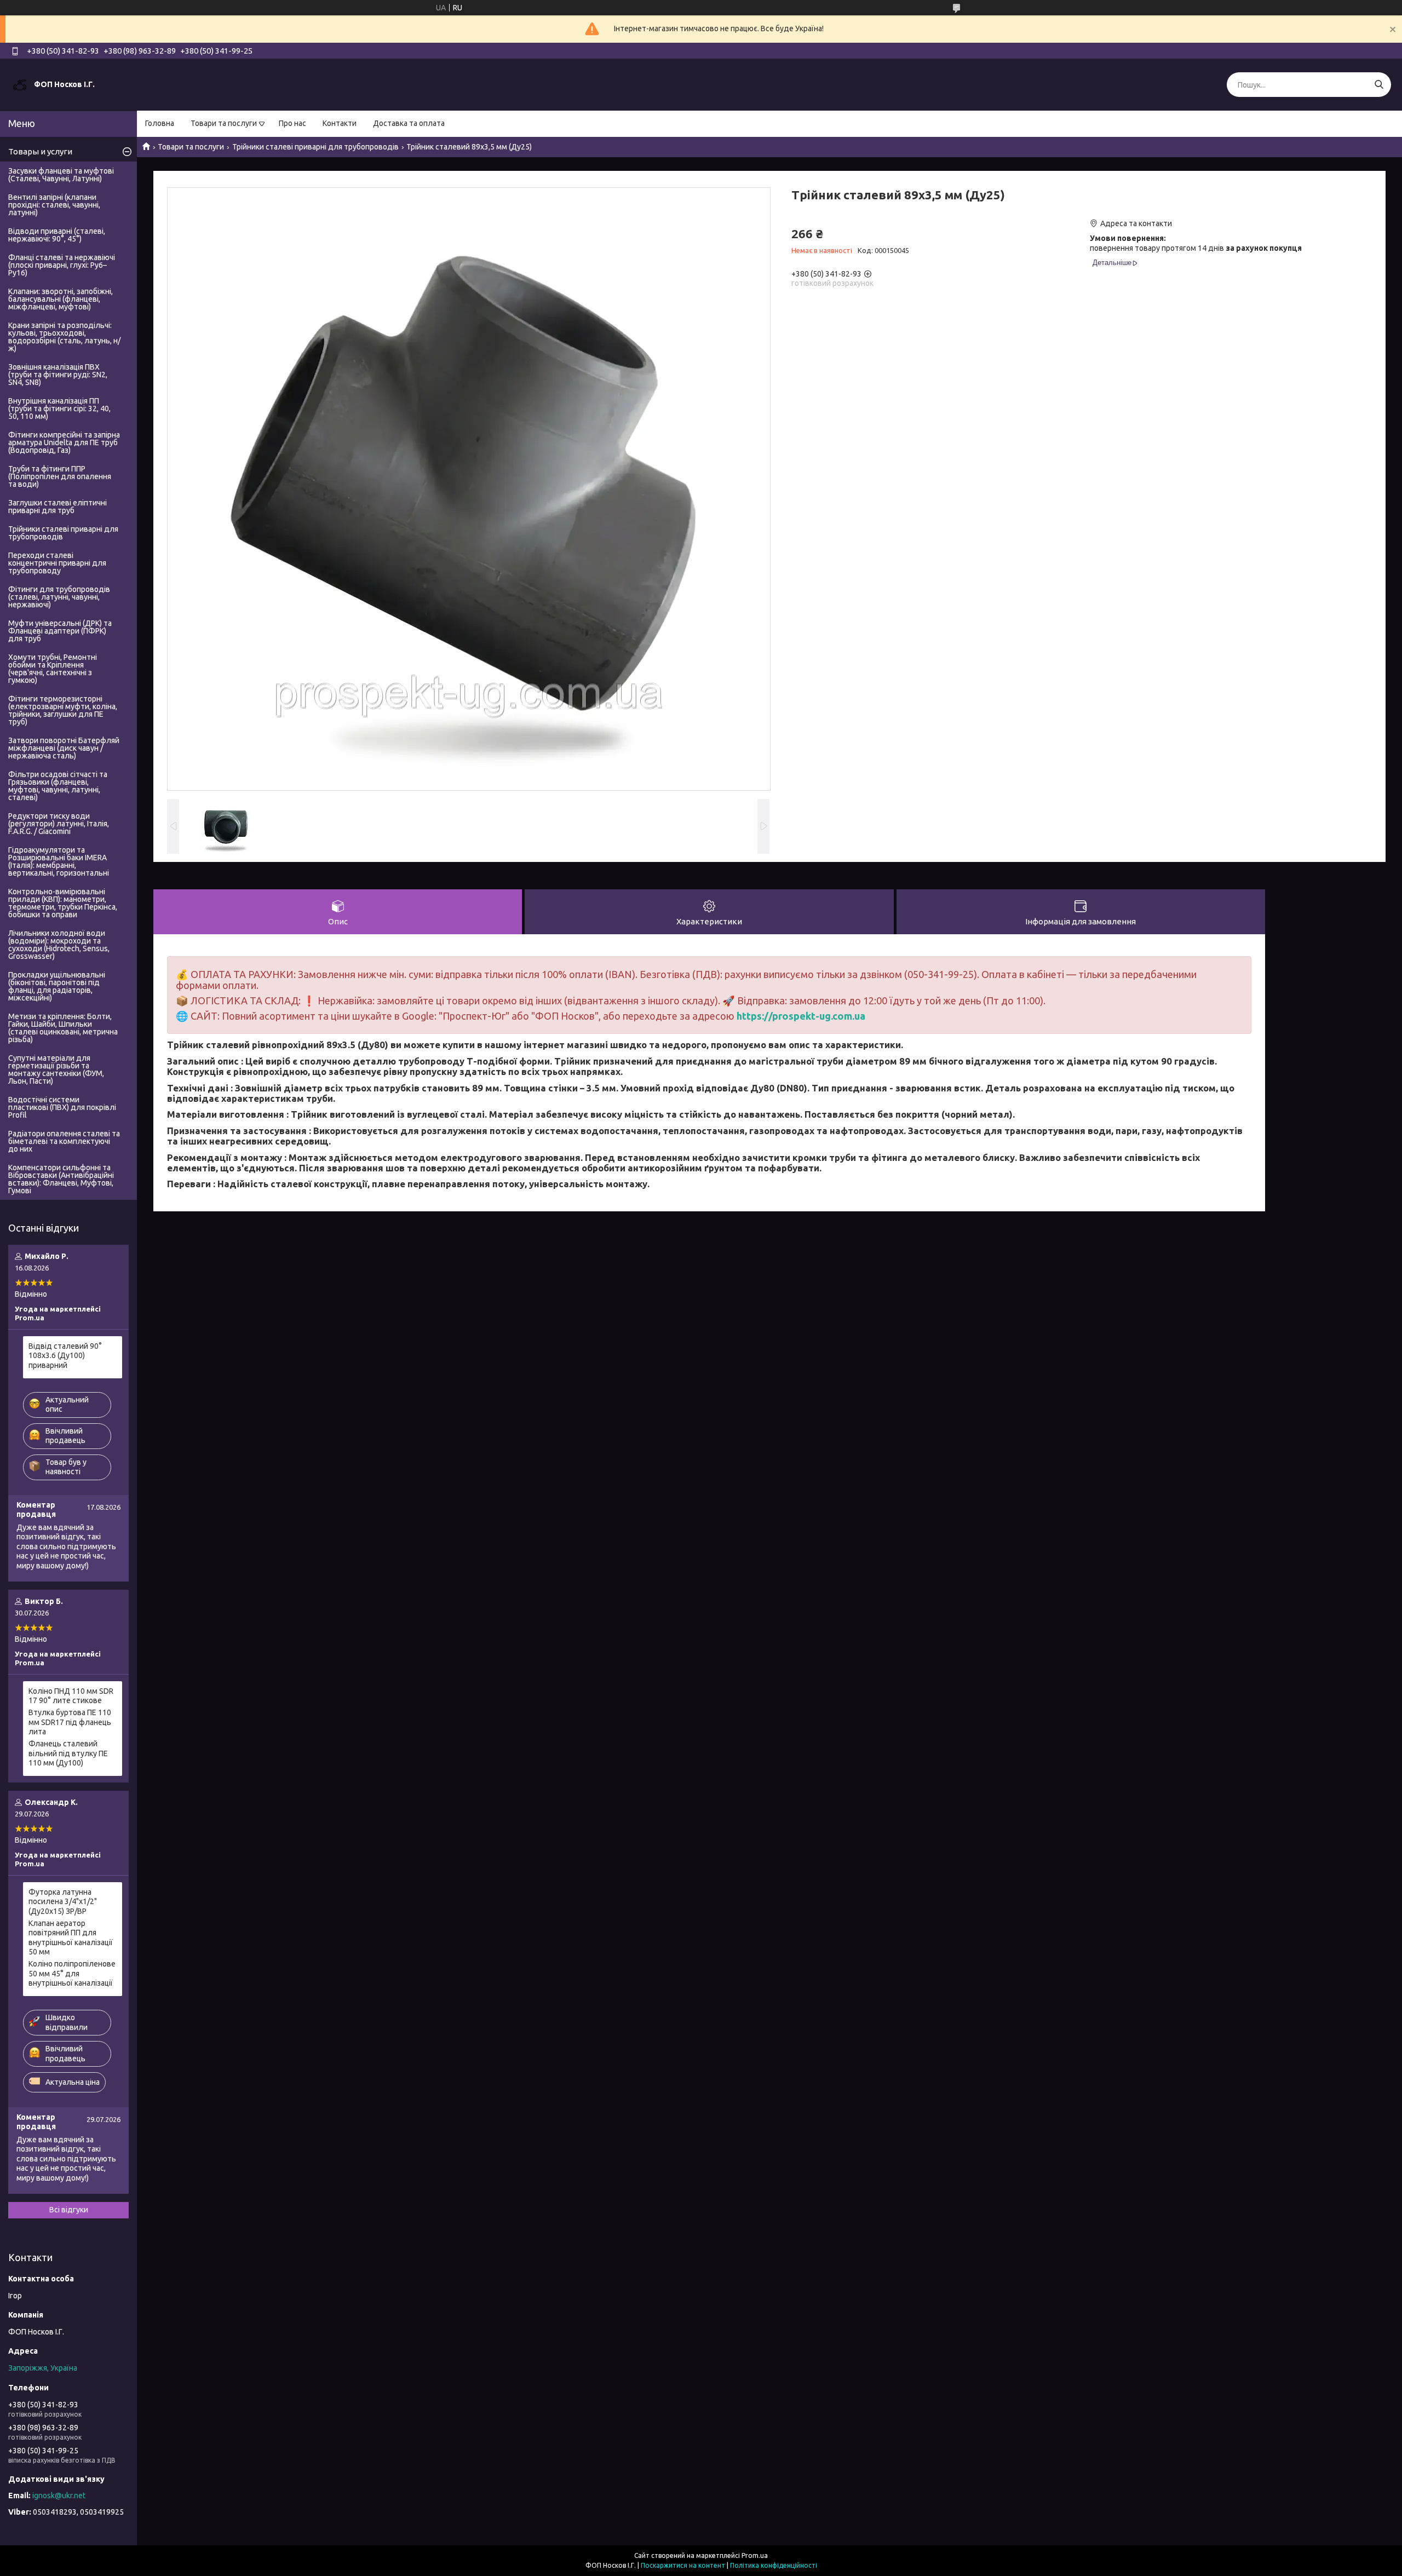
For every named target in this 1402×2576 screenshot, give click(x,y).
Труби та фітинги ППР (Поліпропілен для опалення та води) (60, 476)
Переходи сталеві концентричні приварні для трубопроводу (57, 563)
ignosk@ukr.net (59, 2496)
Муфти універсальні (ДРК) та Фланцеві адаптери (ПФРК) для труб (60, 631)
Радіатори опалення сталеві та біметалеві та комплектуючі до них (64, 1141)
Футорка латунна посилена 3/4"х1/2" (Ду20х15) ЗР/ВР (63, 1902)
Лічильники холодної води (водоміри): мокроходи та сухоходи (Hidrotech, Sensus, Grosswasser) (59, 945)
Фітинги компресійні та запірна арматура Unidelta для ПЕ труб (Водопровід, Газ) (64, 442)
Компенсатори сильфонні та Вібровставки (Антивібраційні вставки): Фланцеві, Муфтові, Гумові (61, 1179)
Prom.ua (755, 2555)
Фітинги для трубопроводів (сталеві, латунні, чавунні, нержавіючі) (59, 597)
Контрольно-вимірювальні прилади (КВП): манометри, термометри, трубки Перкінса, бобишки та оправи (63, 903)
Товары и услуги (40, 151)
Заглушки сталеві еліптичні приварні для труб (58, 507)
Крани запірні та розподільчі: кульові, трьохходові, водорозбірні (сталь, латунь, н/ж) (64, 337)
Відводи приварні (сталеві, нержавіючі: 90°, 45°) (57, 235)
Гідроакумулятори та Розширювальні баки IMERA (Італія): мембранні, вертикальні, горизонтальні (59, 861)
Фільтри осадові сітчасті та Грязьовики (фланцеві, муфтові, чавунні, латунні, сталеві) (58, 786)
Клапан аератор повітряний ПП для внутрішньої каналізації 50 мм (71, 1938)
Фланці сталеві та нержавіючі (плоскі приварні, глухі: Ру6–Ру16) (62, 265)
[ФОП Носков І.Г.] (20, 84)
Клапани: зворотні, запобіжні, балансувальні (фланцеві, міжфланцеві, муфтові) (61, 299)
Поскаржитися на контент (683, 2565)
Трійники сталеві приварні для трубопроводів (315, 147)
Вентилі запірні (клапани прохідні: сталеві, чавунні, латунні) (54, 205)
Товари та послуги (224, 123)
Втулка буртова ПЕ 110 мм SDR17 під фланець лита (70, 1722)
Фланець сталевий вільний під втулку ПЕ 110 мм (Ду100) (68, 1753)
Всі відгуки (69, 2210)
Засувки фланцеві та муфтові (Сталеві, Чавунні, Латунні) (61, 175)
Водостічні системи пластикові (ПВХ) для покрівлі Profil (62, 1107)
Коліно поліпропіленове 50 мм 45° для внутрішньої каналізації (72, 1973)
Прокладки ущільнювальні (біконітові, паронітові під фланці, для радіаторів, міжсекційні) (57, 986)
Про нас (292, 123)
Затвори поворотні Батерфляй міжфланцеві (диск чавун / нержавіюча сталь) (64, 748)
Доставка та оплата (409, 123)
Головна (160, 123)
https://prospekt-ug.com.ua (801, 1016)
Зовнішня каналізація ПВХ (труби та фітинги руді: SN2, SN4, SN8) (58, 375)
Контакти (340, 123)
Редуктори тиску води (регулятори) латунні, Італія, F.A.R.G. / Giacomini (59, 824)
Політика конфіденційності (774, 2565)
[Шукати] (1379, 85)
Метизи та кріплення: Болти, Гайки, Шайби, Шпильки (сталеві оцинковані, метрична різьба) (63, 1028)
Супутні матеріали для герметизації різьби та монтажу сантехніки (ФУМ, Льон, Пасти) (56, 1069)
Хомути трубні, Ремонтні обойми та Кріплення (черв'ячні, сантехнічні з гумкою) (53, 669)
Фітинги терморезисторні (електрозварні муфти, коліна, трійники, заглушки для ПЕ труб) (63, 710)
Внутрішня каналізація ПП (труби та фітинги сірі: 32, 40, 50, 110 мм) (59, 409)
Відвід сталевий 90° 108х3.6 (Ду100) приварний (65, 1356)
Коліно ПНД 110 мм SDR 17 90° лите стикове (71, 1696)
